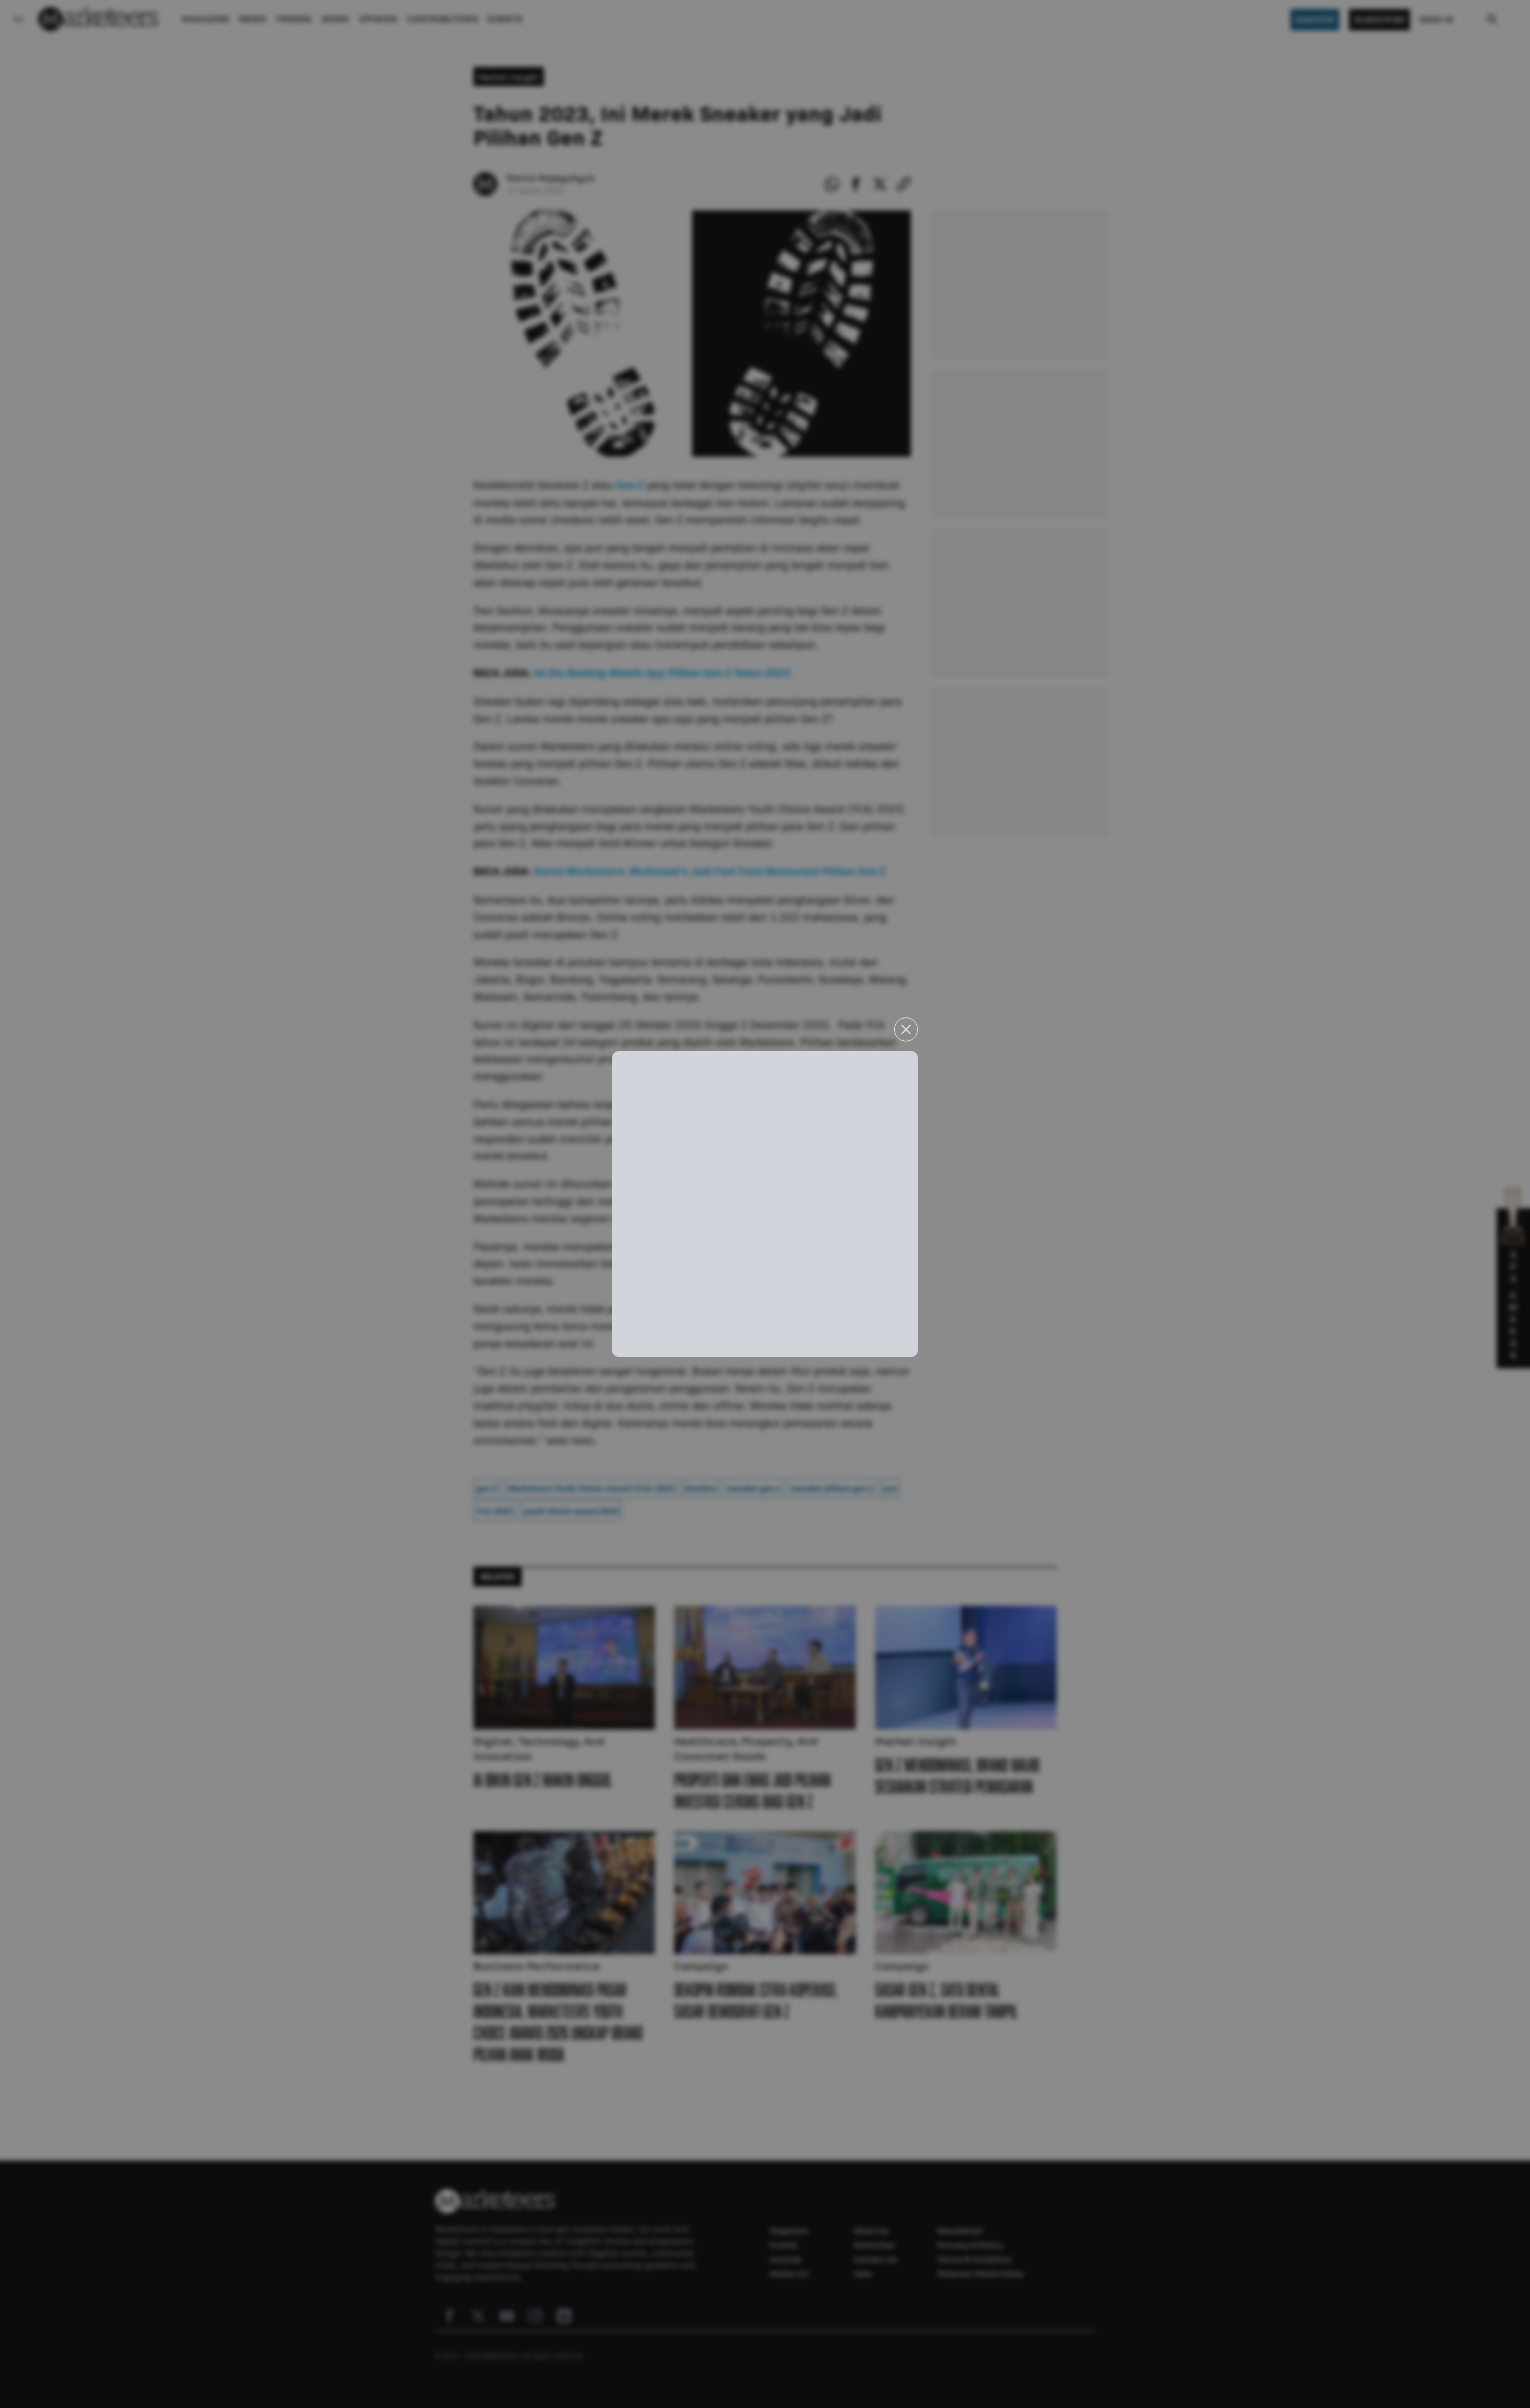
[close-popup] (906, 1029)
